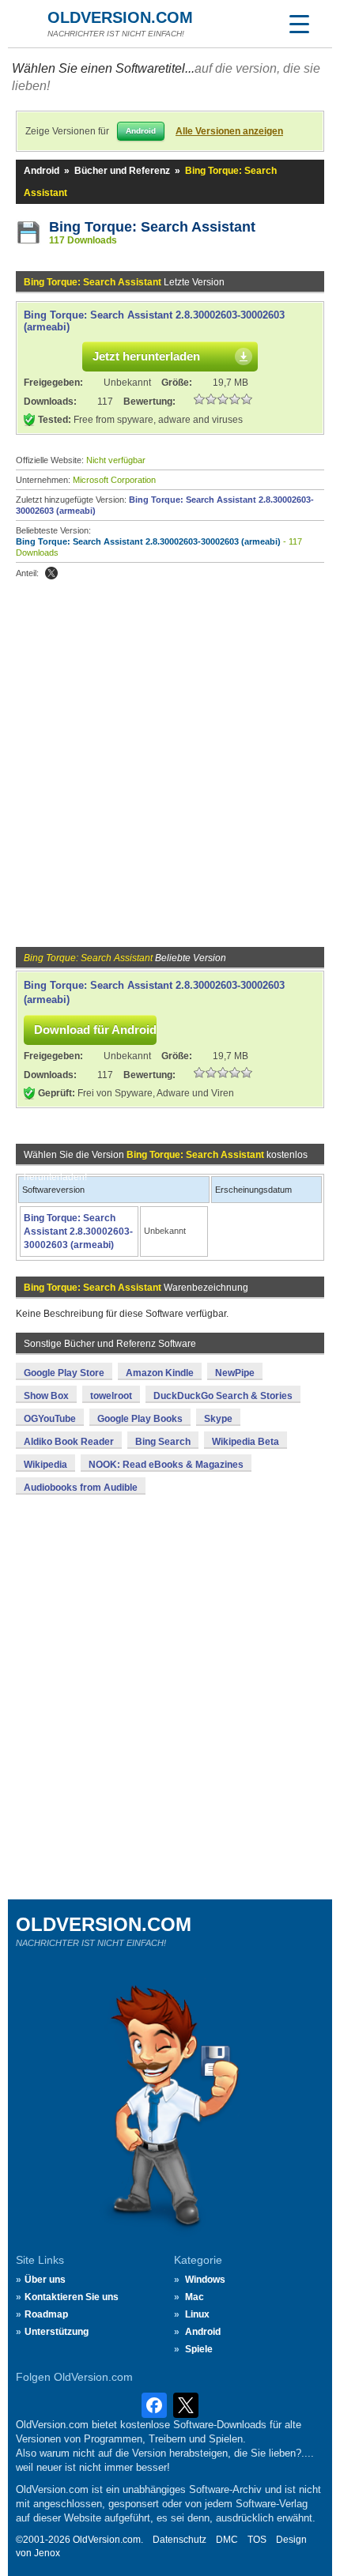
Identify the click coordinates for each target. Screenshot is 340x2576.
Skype (218, 1419)
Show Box (46, 1396)
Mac (195, 2297)
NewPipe (235, 1373)
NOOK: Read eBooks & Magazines (166, 1465)
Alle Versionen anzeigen (229, 131)
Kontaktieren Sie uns (72, 2297)
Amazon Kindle (160, 1373)
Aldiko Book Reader (69, 1442)
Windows (205, 2280)
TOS (257, 2540)
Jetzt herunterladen (146, 356)
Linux (197, 2314)
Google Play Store (64, 1373)
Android (42, 171)
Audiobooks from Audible (81, 1488)
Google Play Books (140, 1419)
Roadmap (46, 2314)
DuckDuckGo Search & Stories (223, 1396)
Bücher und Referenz (122, 171)
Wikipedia (45, 1465)
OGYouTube (50, 1419)
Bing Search (163, 1442)
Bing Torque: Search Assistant (152, 227)
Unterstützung (57, 2332)
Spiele (199, 2349)
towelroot (111, 1396)
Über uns (45, 2280)
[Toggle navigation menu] (299, 24)
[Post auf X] (51, 573)
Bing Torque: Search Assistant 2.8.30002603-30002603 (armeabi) (148, 541)
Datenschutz (179, 2540)
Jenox (47, 2553)
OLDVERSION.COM (120, 17)
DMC (227, 2540)
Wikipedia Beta (246, 1442)
